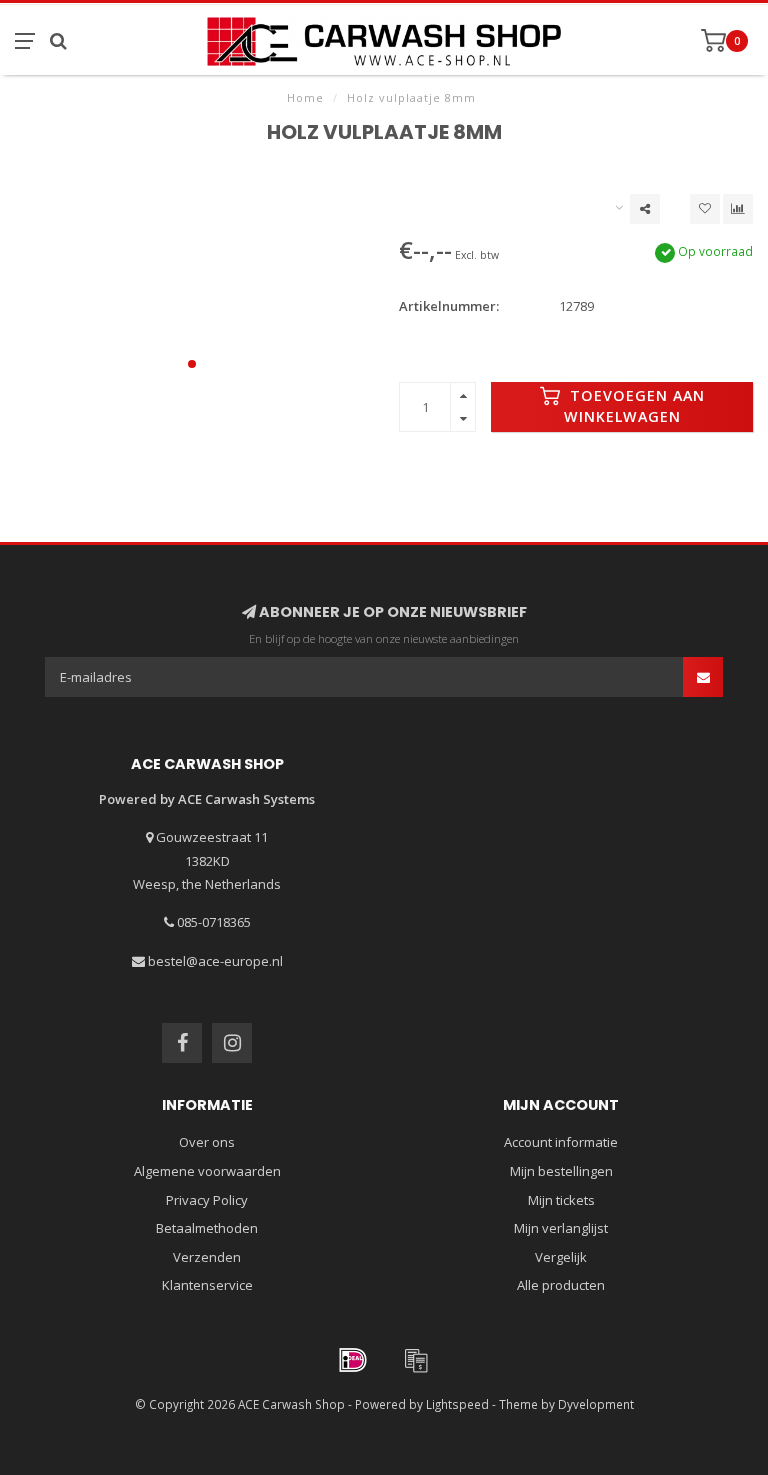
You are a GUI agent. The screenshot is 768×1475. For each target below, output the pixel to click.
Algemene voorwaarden (207, 1171)
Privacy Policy (207, 1200)
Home (305, 97)
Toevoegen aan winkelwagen (634, 405)
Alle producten (561, 1285)
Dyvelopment (596, 1404)
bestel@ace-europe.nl (215, 961)
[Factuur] (416, 1360)
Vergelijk (561, 1257)
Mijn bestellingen (561, 1171)
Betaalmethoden (207, 1228)
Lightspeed (457, 1404)
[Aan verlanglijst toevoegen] (705, 209)
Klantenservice (207, 1285)
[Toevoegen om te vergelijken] (738, 209)
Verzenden (207, 1257)
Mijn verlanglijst (561, 1228)
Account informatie (561, 1142)
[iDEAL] (353, 1360)
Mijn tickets (561, 1200)
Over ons (207, 1142)
